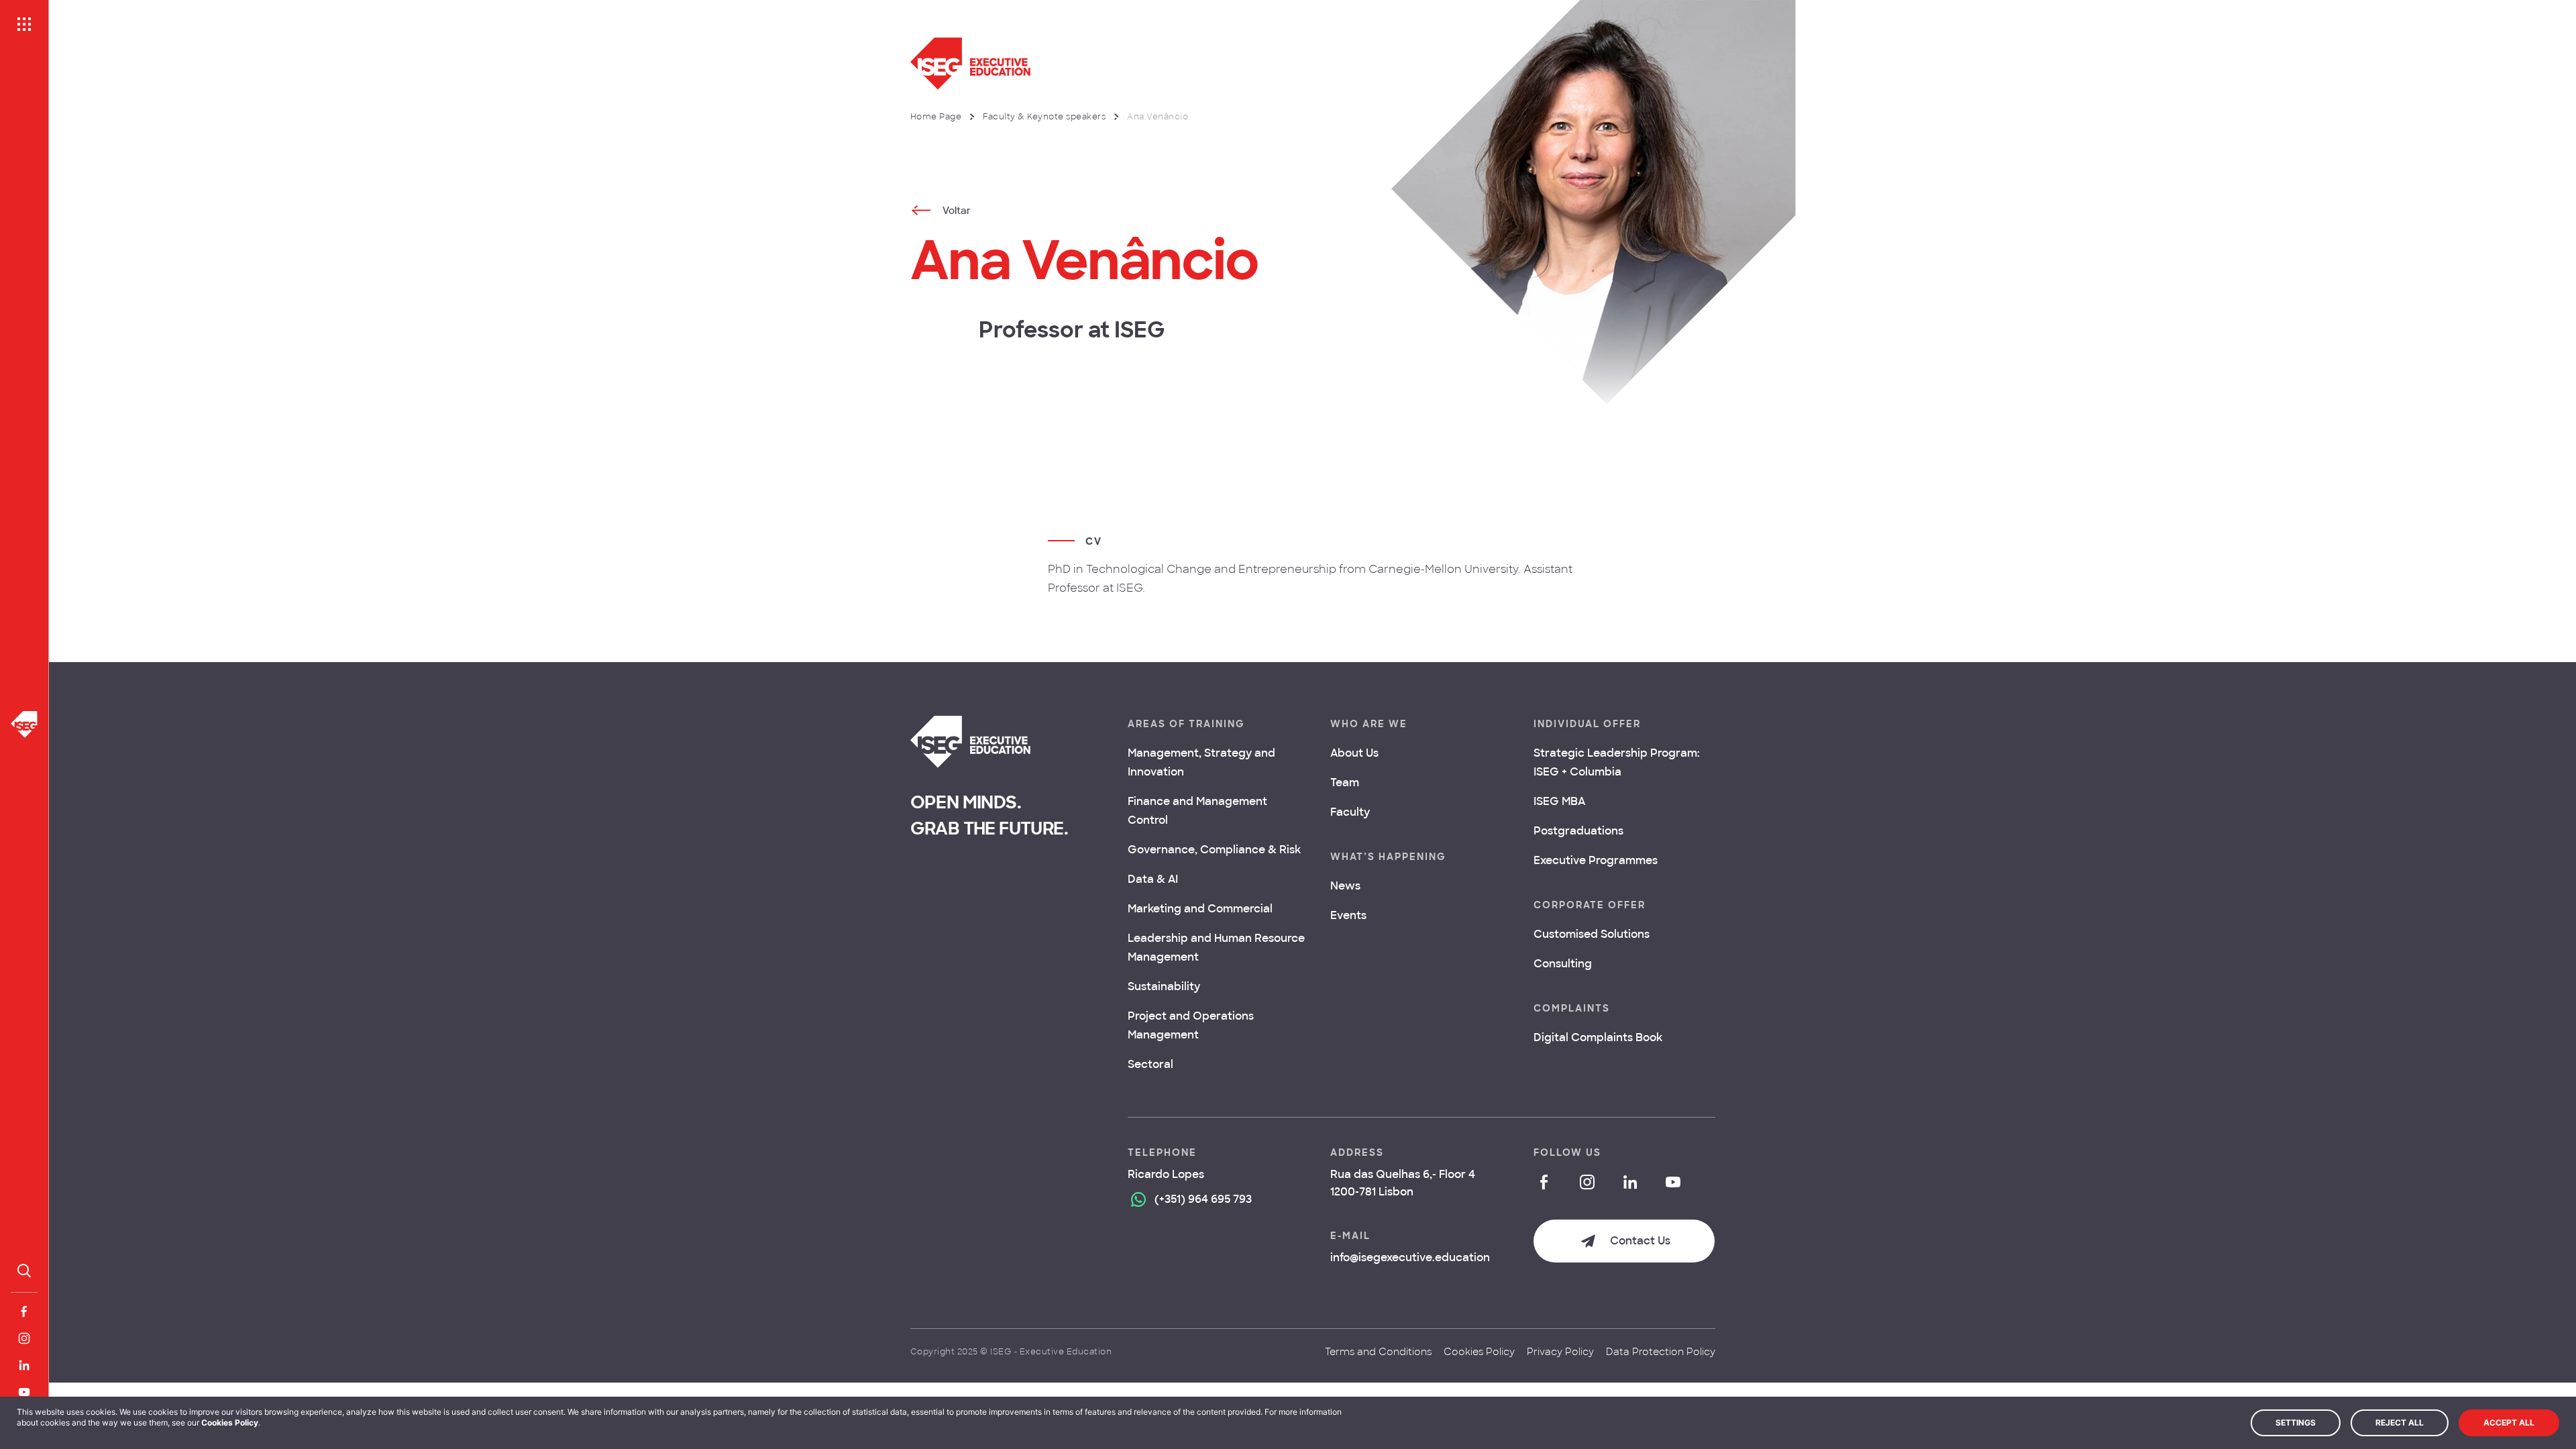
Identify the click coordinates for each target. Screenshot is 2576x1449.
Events (1348, 915)
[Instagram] (24, 1338)
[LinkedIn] (24, 1365)
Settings (2296, 1423)
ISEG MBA (1559, 801)
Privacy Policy (1560, 1352)
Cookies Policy (1479, 1352)
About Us (1354, 753)
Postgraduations (1578, 831)
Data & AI (1153, 879)
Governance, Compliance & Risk (1214, 850)
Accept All (2509, 1423)
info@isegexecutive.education (1410, 1257)
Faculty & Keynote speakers (1044, 117)
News (1345, 886)
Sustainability (1164, 986)
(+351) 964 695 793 (1203, 1199)
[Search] (24, 1271)
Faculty (1350, 812)
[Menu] (24, 24)
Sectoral (1150, 1064)
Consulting (1563, 964)
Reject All (2400, 1423)
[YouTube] (24, 1392)
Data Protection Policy (1661, 1352)
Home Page (936, 117)
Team (1345, 783)
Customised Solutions (1592, 934)
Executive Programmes (1596, 860)
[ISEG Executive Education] (1175, 64)
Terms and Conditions (1378, 1352)
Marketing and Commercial (1200, 909)
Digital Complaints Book (1598, 1037)
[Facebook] (24, 1311)
